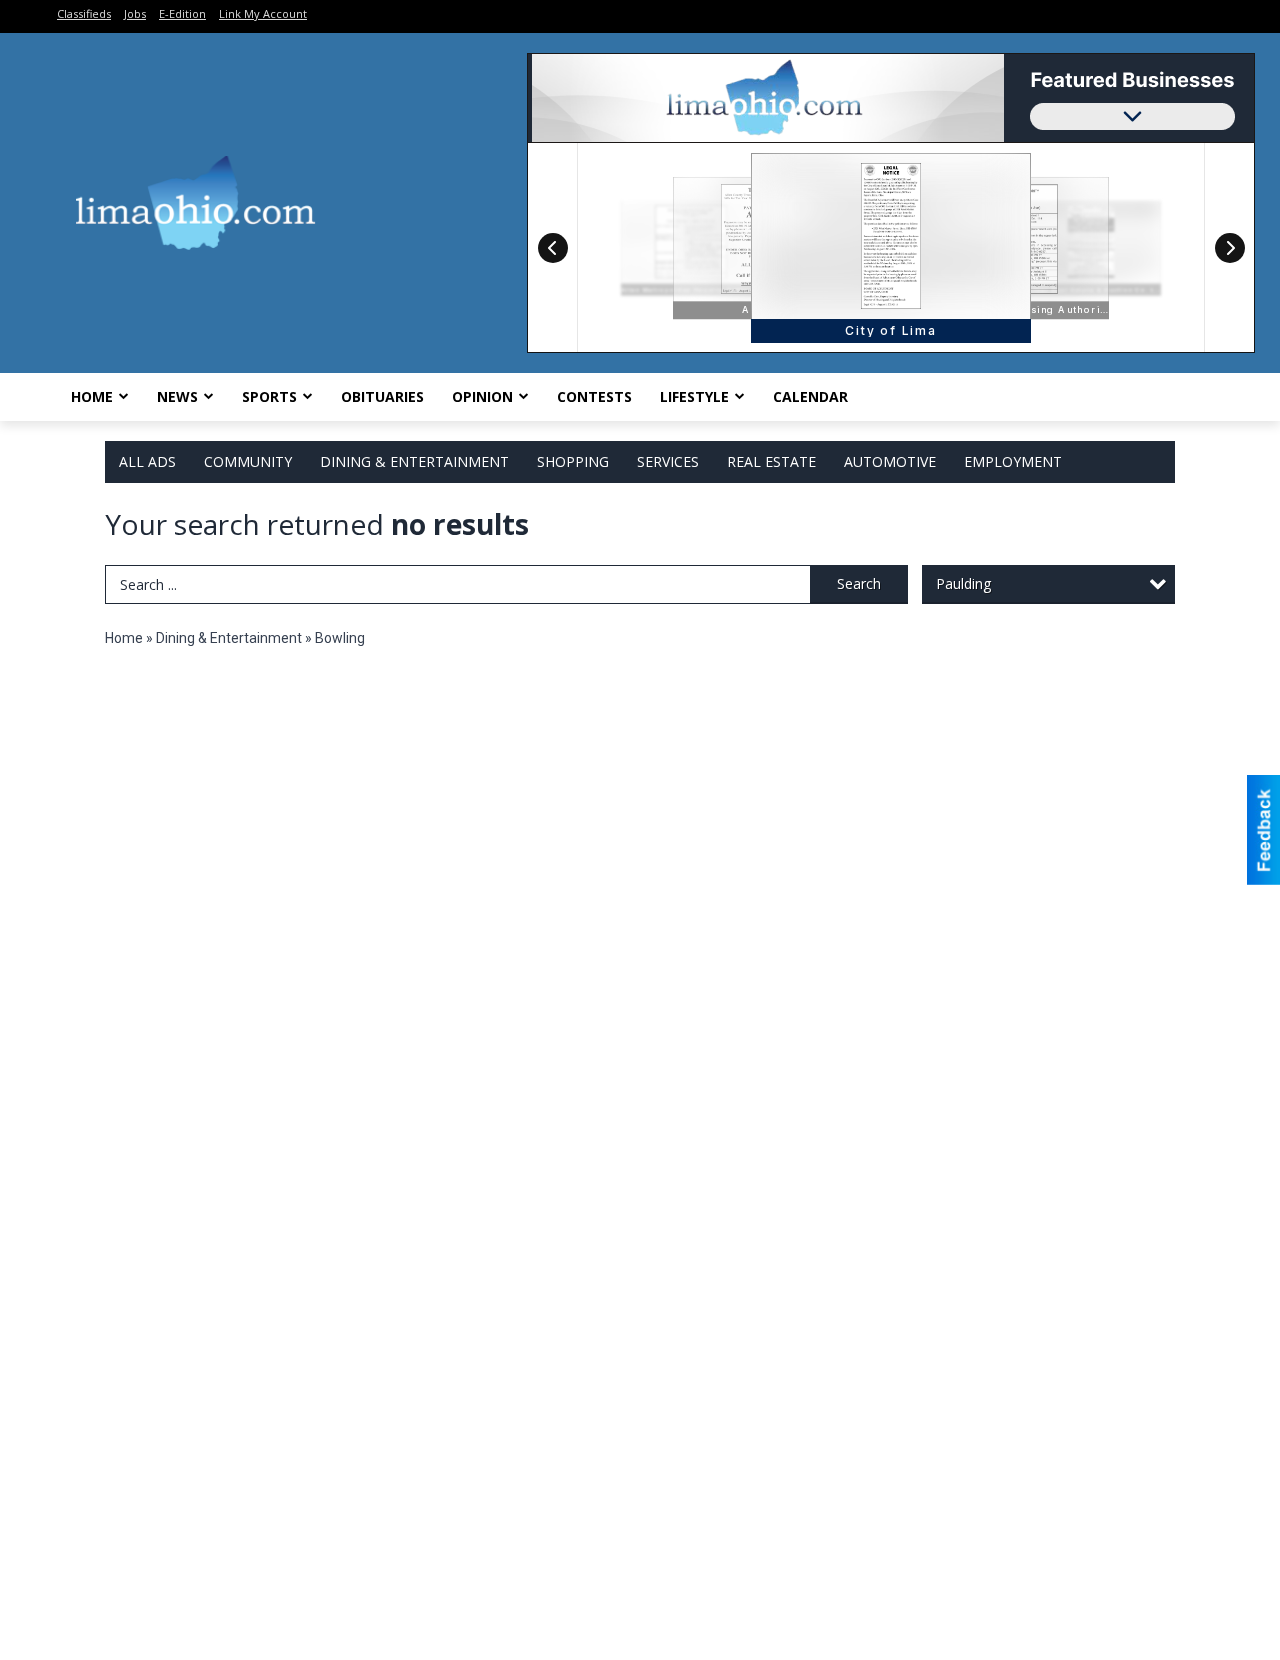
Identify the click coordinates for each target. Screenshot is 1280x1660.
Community (248, 461)
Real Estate (771, 461)
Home (92, 396)
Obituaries (382, 396)
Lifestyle (694, 396)
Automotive (890, 461)
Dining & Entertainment (414, 461)
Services (668, 461)
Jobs (135, 13)
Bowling (340, 638)
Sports (269, 396)
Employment (1013, 461)
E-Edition (182, 13)
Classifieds (84, 13)
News (177, 396)
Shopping (573, 461)
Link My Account (263, 13)
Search (859, 583)
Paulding (963, 583)
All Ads (147, 461)
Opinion (482, 396)
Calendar (810, 396)
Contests (594, 396)
